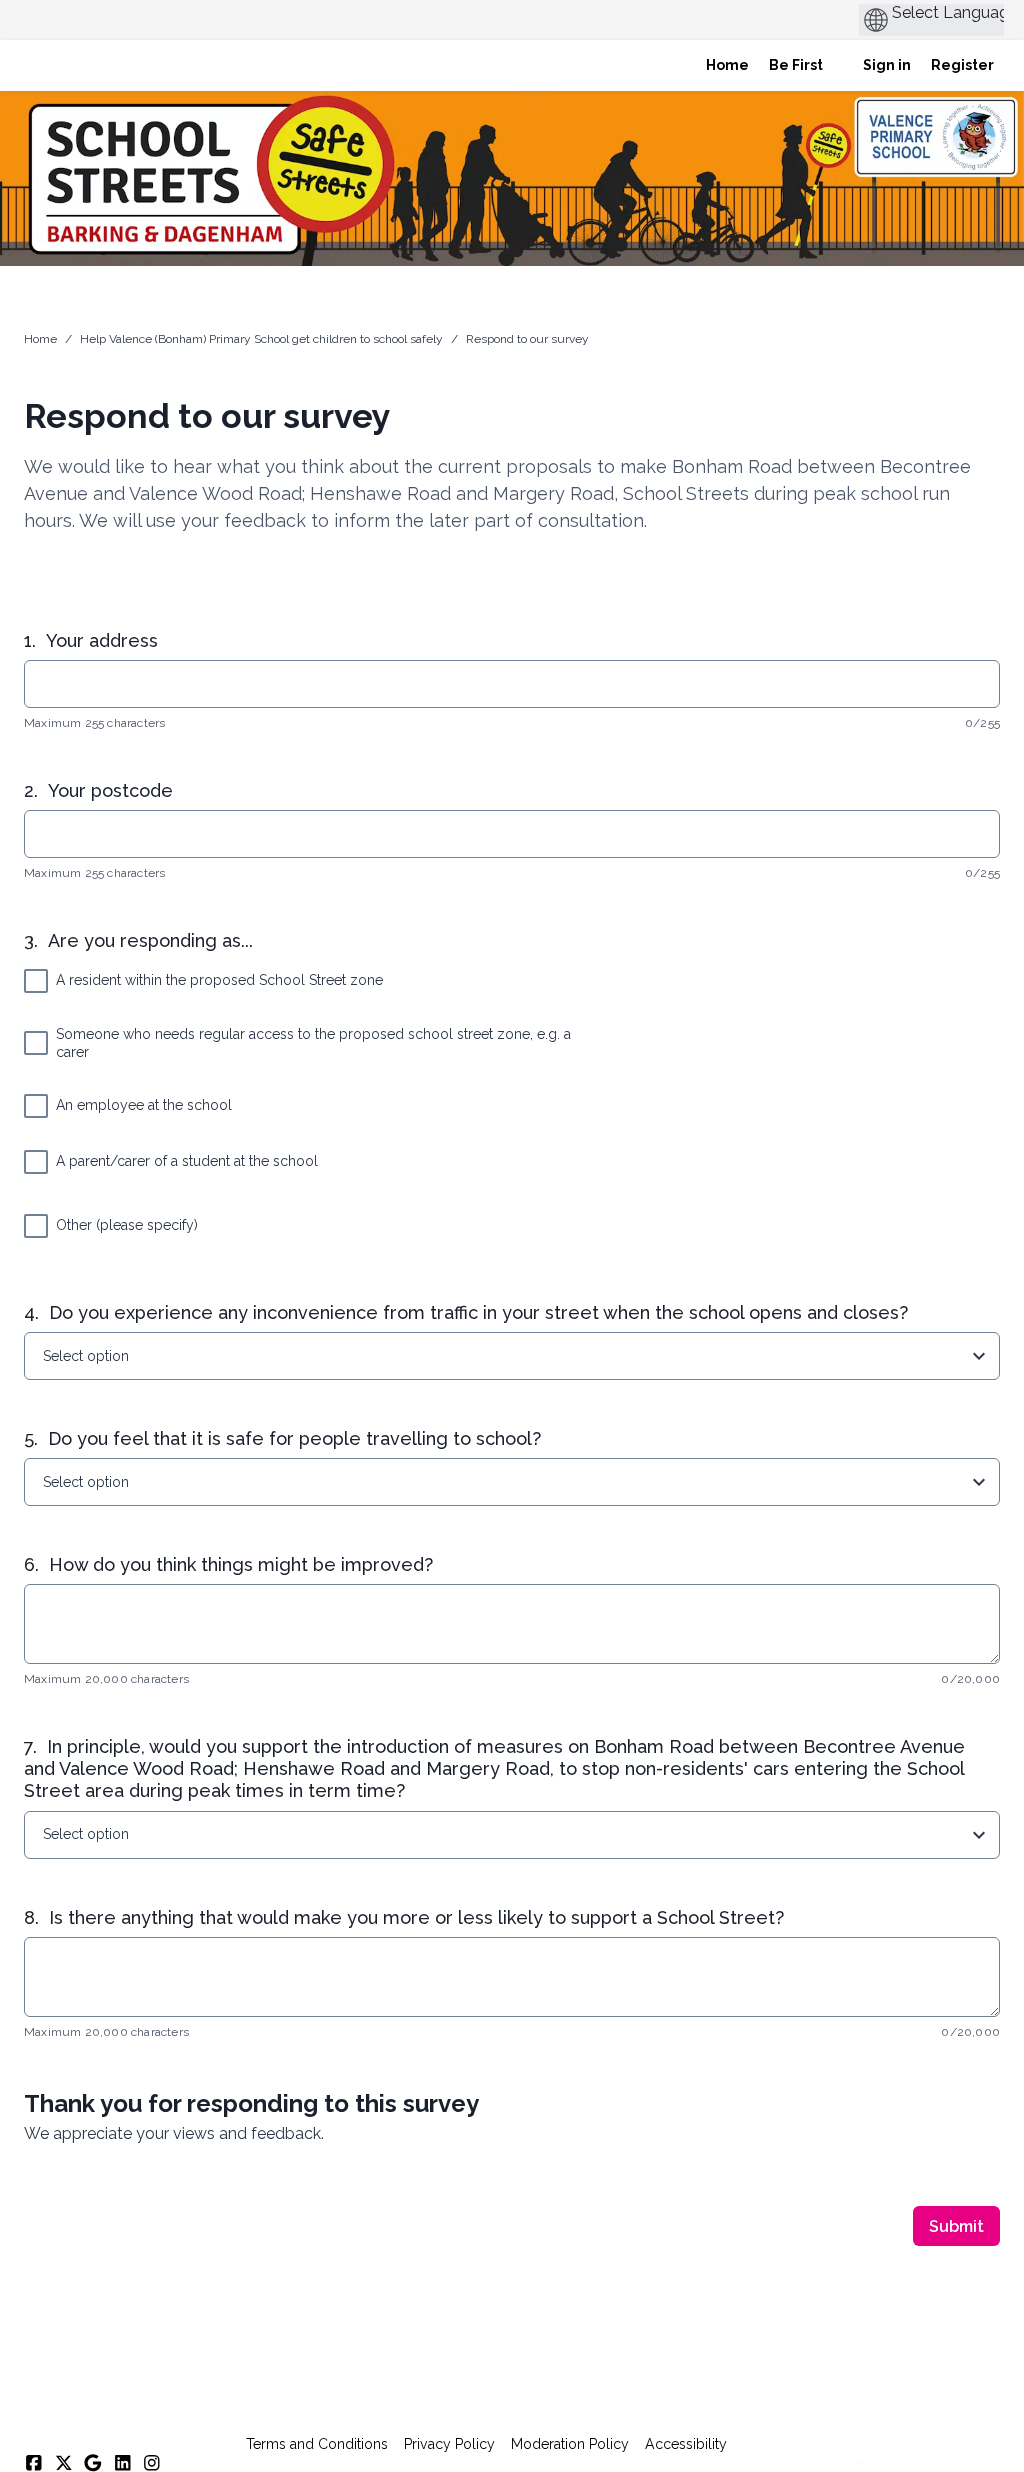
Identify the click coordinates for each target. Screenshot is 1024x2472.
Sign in (887, 65)
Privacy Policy (449, 2444)
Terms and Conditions (317, 2444)
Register (962, 65)
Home (40, 339)
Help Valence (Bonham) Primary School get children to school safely (261, 339)
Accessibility (686, 2444)
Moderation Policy (570, 2444)
